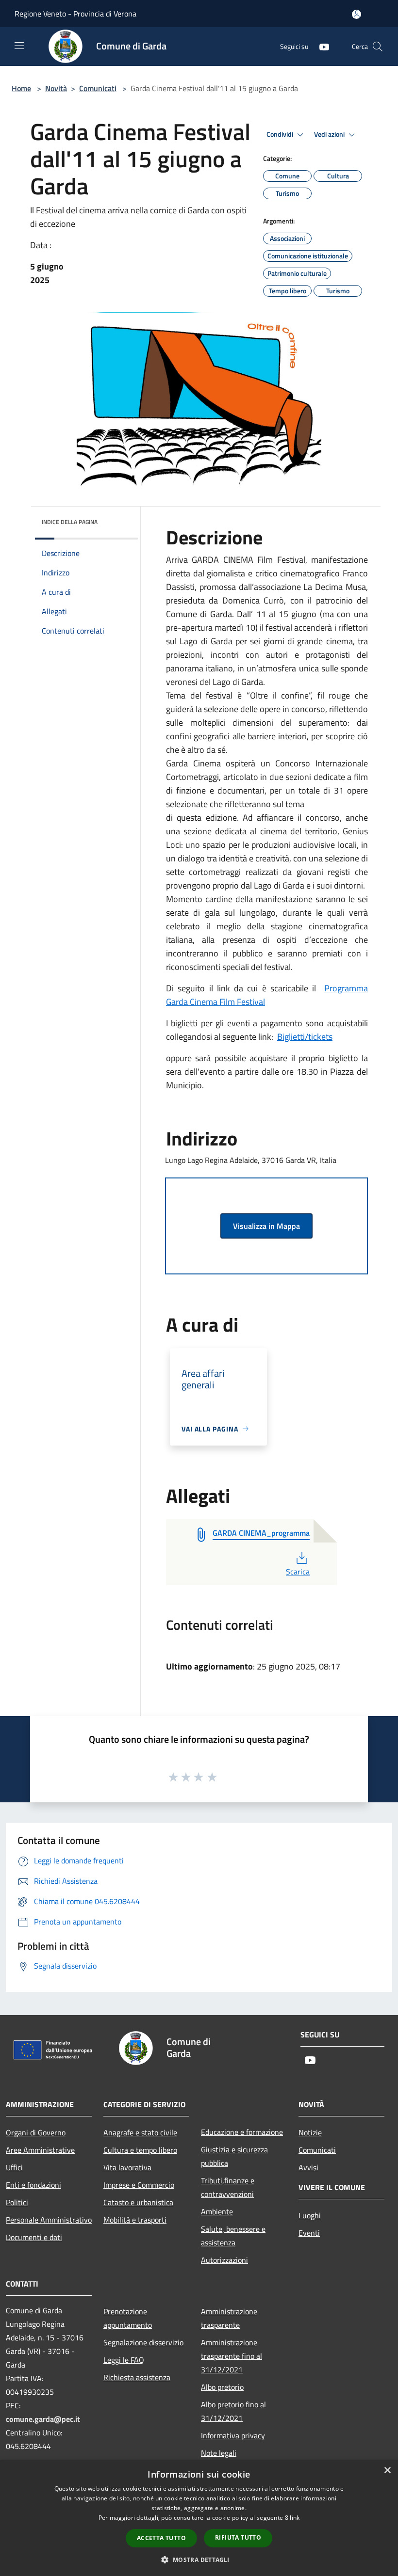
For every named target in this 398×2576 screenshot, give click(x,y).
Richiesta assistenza (137, 2377)
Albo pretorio (222, 2387)
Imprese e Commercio (139, 2185)
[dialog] (199, 2518)
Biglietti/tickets (305, 1037)
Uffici (14, 2167)
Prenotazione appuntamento (128, 2318)
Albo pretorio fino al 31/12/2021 (233, 2411)
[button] (199, 2560)
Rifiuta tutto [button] (238, 2537)
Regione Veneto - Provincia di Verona (75, 14)
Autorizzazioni (224, 2260)
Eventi (309, 2233)
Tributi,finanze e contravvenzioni (228, 2187)
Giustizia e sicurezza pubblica (234, 2156)
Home (21, 88)
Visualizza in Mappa (266, 1226)
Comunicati (98, 88)
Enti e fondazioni (33, 2185)
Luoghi (310, 2215)
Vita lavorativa (127, 2167)
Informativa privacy (233, 2435)
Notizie (310, 2132)
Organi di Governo (36, 2132)
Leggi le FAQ (124, 2360)
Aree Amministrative (40, 2150)
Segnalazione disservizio (143, 2342)
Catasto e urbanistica (138, 2202)
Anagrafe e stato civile (140, 2132)
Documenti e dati (34, 2237)
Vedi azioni (330, 134)
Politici (17, 2202)
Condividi (281, 134)
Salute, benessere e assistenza (233, 2236)
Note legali (219, 2453)
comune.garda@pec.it (43, 2419)
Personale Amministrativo (49, 2220)
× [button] (387, 2471)
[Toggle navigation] (19, 46)
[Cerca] (378, 47)
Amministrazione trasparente (229, 2318)
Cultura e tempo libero (140, 2150)
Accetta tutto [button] (161, 2538)
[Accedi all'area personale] (357, 14)
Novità (56, 88)
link (295, 2518)
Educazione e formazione (242, 2132)
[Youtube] (320, 46)
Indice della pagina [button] (70, 522)
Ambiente (217, 2211)
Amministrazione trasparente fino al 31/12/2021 (232, 2356)
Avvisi (308, 2167)
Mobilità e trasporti (135, 2220)
